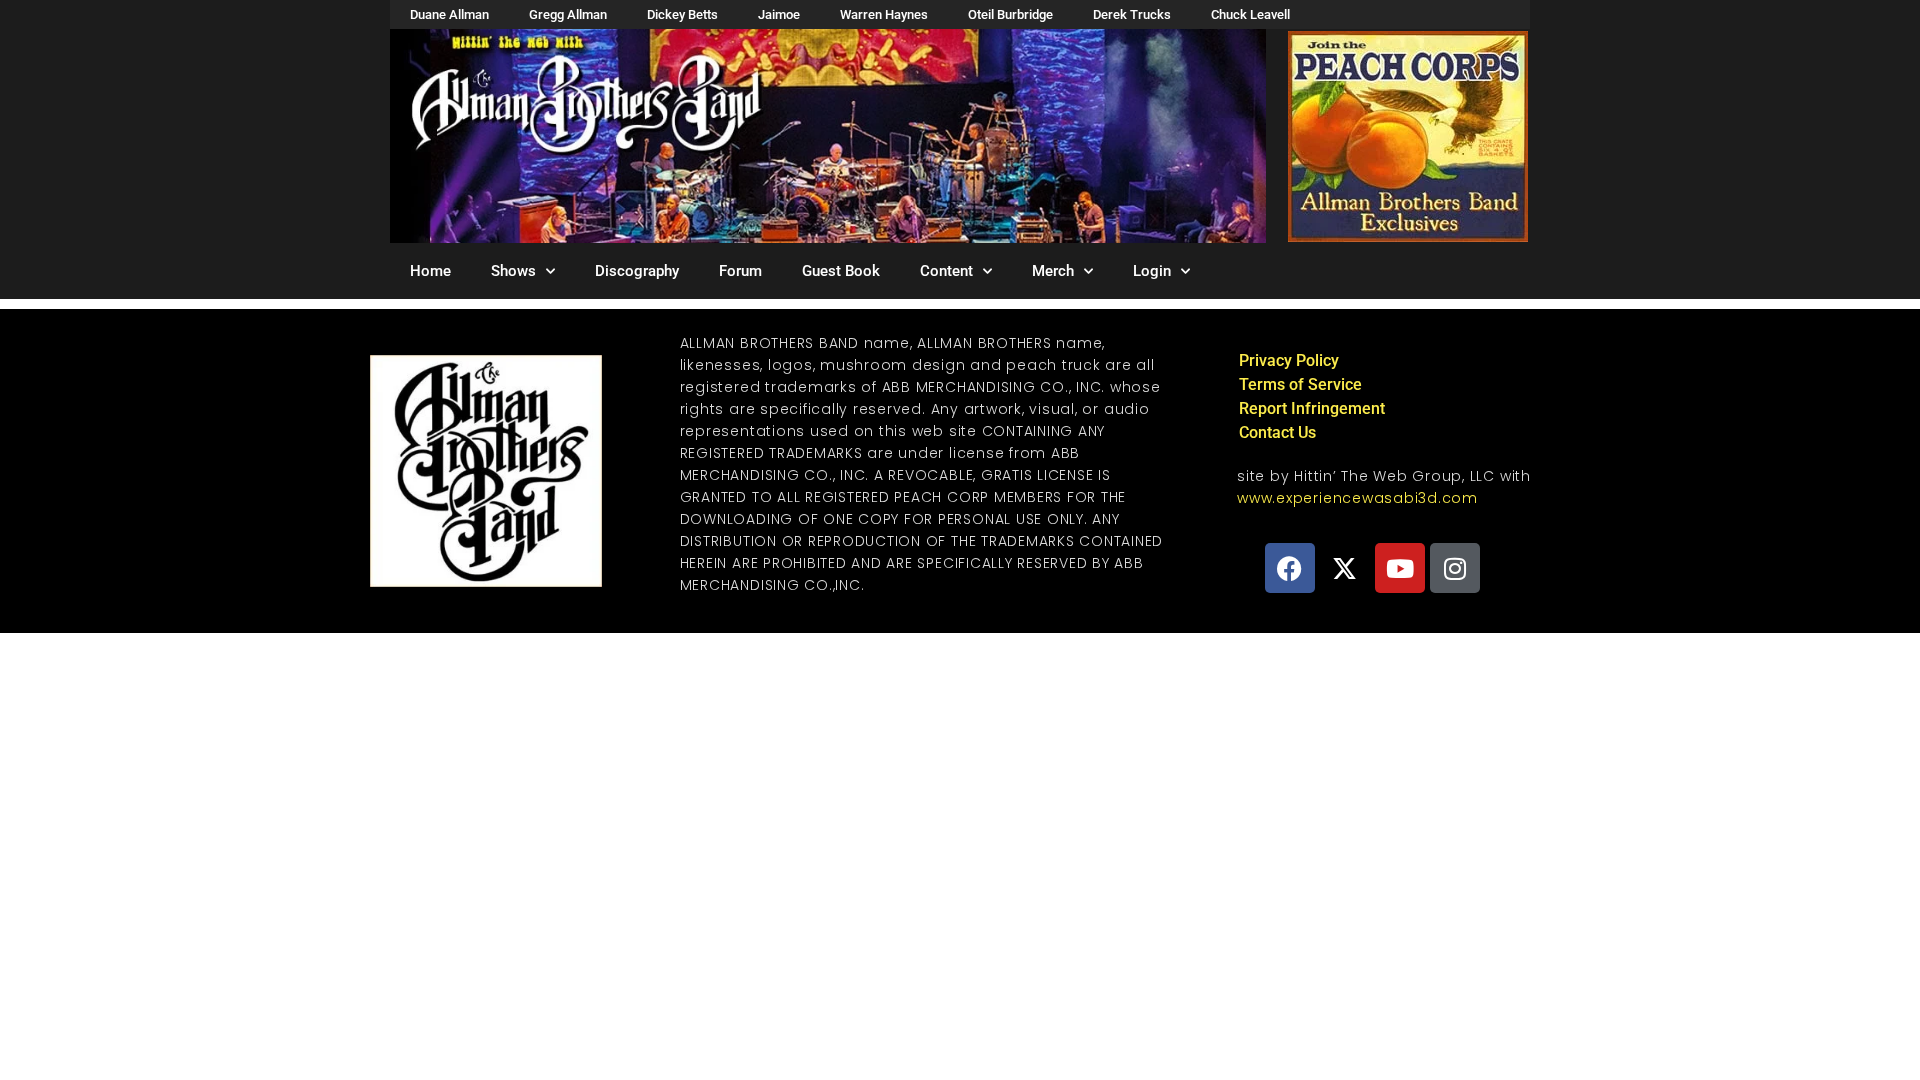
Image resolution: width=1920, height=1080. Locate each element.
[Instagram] (1455, 568)
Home (430, 271)
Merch (1053, 271)
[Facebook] (1290, 568)
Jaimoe (779, 14)
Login (1152, 271)
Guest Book (841, 271)
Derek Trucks (1132, 14)
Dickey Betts (682, 14)
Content (946, 271)
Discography (637, 271)
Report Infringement (1312, 408)
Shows (513, 271)
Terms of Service (1300, 384)
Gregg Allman (568, 14)
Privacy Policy (1289, 360)
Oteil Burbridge (1010, 14)
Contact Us (1277, 432)
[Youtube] (1400, 568)
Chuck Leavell (1250, 14)
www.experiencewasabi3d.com (1357, 498)
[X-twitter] (1345, 568)
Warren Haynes (884, 14)
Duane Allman (449, 14)
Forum (740, 271)
